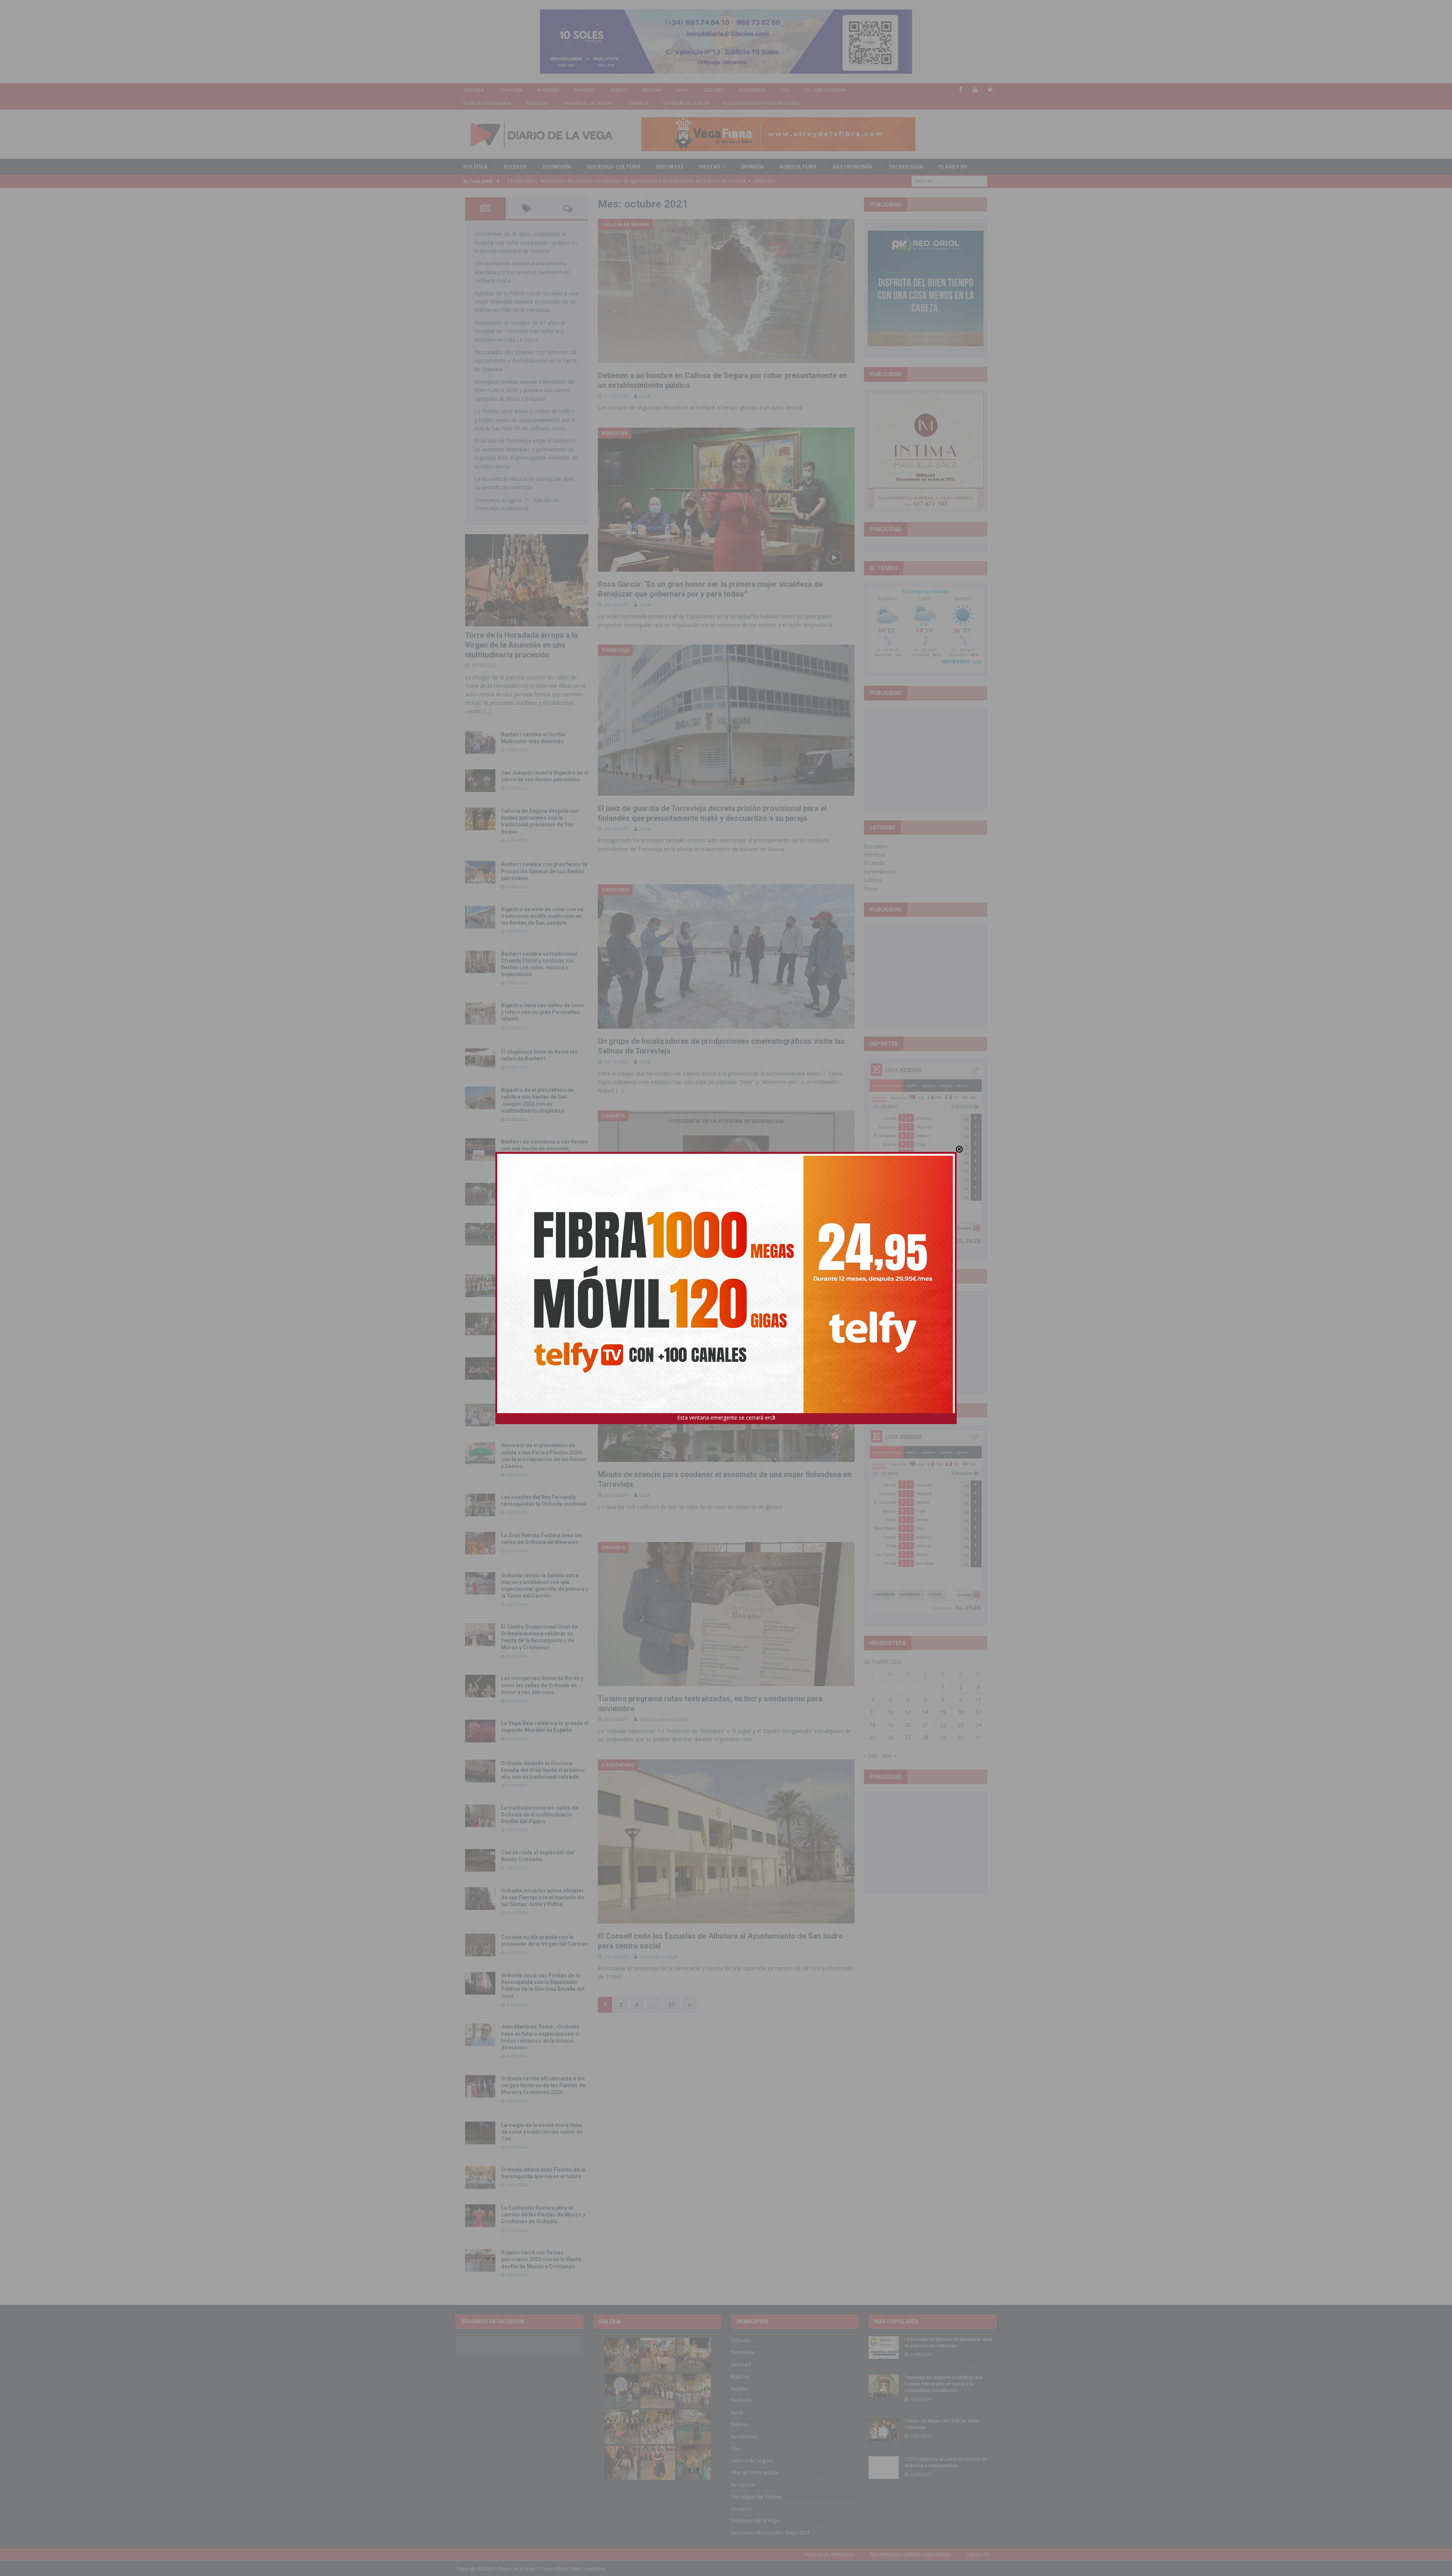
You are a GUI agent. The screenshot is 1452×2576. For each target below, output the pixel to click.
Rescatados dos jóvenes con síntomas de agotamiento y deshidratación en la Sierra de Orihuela (526, 361)
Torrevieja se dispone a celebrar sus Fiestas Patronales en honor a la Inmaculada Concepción (944, 2384)
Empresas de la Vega (686, 103)
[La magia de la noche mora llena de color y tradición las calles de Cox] (480, 2133)
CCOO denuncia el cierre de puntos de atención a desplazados (946, 2462)
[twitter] (990, 90)
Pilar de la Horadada (487, 103)
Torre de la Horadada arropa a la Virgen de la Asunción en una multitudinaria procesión (521, 645)
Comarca (638, 103)
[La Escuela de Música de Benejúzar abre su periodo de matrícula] (884, 2348)
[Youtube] (975, 90)
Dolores (714, 90)
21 (925, 1725)
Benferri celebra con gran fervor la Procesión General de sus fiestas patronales (544, 871)
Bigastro (584, 90)
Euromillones (880, 872)
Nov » (889, 1755)
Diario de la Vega (659, 1956)
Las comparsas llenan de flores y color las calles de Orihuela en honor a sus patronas (542, 1685)
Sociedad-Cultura (614, 167)
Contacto (978, 2554)
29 (943, 1737)
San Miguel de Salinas (588, 103)
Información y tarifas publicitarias (911, 2554)
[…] (620, 1090)
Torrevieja (510, 90)
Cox (785, 90)
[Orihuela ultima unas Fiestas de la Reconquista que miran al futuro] (480, 2178)
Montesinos (752, 90)
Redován (652, 90)
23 (960, 1725)
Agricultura (798, 167)
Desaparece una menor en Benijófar (660, 1267)
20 (908, 1725)
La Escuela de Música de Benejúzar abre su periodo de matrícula (948, 2342)
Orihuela (473, 90)
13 (908, 1712)
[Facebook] (961, 90)
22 (943, 1725)
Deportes (670, 167)
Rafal (683, 90)
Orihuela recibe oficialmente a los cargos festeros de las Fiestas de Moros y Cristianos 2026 (543, 2085)
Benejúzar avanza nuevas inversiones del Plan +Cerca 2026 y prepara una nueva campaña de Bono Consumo (525, 390)
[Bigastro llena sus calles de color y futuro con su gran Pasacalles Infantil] (480, 1013)
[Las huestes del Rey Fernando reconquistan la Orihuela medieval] (480, 1505)
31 (978, 1737)
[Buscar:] (949, 181)
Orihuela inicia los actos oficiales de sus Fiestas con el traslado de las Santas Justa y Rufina (543, 1897)
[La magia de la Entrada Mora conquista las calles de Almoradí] (480, 1286)
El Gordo (875, 863)
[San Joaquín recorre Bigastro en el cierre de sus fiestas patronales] (480, 781)
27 (908, 1737)
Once (870, 889)
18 (873, 1725)
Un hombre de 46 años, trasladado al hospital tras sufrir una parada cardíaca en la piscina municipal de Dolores (526, 242)
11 (873, 1712)
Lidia (645, 396)
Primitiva (875, 855)
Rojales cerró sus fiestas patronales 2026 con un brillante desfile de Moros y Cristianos (541, 2259)
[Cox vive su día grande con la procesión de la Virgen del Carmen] (480, 1945)
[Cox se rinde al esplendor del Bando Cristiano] (480, 1860)
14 (925, 1712)
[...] (487, 711)
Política (475, 167)
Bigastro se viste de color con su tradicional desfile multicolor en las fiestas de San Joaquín (542, 916)
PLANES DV (953, 167)
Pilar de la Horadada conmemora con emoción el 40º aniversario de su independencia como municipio (544, 1367)
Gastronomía (852, 167)
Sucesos (515, 167)
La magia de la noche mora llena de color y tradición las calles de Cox (542, 2132)
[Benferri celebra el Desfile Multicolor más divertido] (480, 742)
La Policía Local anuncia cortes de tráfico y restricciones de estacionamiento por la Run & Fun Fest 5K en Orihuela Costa (525, 420)
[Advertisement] (926, 759)
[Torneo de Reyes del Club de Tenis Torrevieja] (884, 2429)
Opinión (752, 167)
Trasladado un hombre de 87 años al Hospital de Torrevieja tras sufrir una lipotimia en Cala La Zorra (520, 331)
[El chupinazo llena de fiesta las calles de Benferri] (480, 1060)
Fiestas (710, 167)
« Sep (871, 1755)
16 (960, 1712)
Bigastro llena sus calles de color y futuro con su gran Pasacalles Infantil (543, 1012)
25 (873, 1737)
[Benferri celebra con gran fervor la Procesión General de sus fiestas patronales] (480, 872)
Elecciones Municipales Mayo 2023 (762, 103)
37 (672, 2005)
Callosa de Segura (825, 90)
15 (943, 1712)
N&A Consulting (588, 2569)
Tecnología (906, 167)
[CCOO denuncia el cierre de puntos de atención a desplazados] (884, 2468)
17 (978, 1712)
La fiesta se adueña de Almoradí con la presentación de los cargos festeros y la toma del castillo (544, 1323)
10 (978, 1700)
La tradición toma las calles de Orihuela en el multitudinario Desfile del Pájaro (540, 1815)
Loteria (873, 880)
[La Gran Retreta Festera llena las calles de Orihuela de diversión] (480, 1543)
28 (925, 1737)
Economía (557, 167)
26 (890, 1737)
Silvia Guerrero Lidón (664, 1719)
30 (960, 1737)
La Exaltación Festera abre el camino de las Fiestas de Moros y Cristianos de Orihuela (543, 2215)
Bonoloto (876, 846)
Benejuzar (538, 103)
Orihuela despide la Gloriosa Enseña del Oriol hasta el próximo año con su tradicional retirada (543, 1770)
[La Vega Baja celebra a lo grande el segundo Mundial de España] (480, 1731)
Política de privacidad (830, 2554)
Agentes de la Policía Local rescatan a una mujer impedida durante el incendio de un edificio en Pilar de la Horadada (526, 302)
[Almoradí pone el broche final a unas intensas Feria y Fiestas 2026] (480, 1194)
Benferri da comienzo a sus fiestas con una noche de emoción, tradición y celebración (544, 1149)
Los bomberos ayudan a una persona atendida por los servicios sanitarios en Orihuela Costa (522, 272)
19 (890, 1725)
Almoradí (548, 90)
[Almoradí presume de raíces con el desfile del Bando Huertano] (480, 1415)
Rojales (618, 90)
